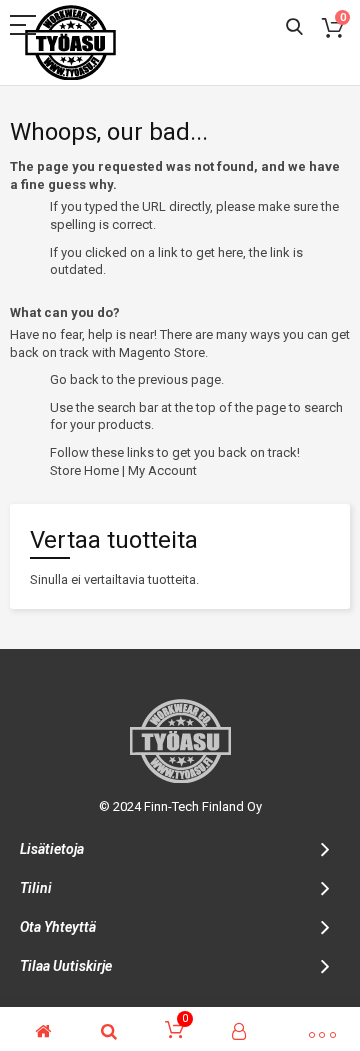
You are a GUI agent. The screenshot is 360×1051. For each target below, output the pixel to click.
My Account (162, 470)
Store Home (84, 470)
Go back (74, 379)
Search (294, 27)
